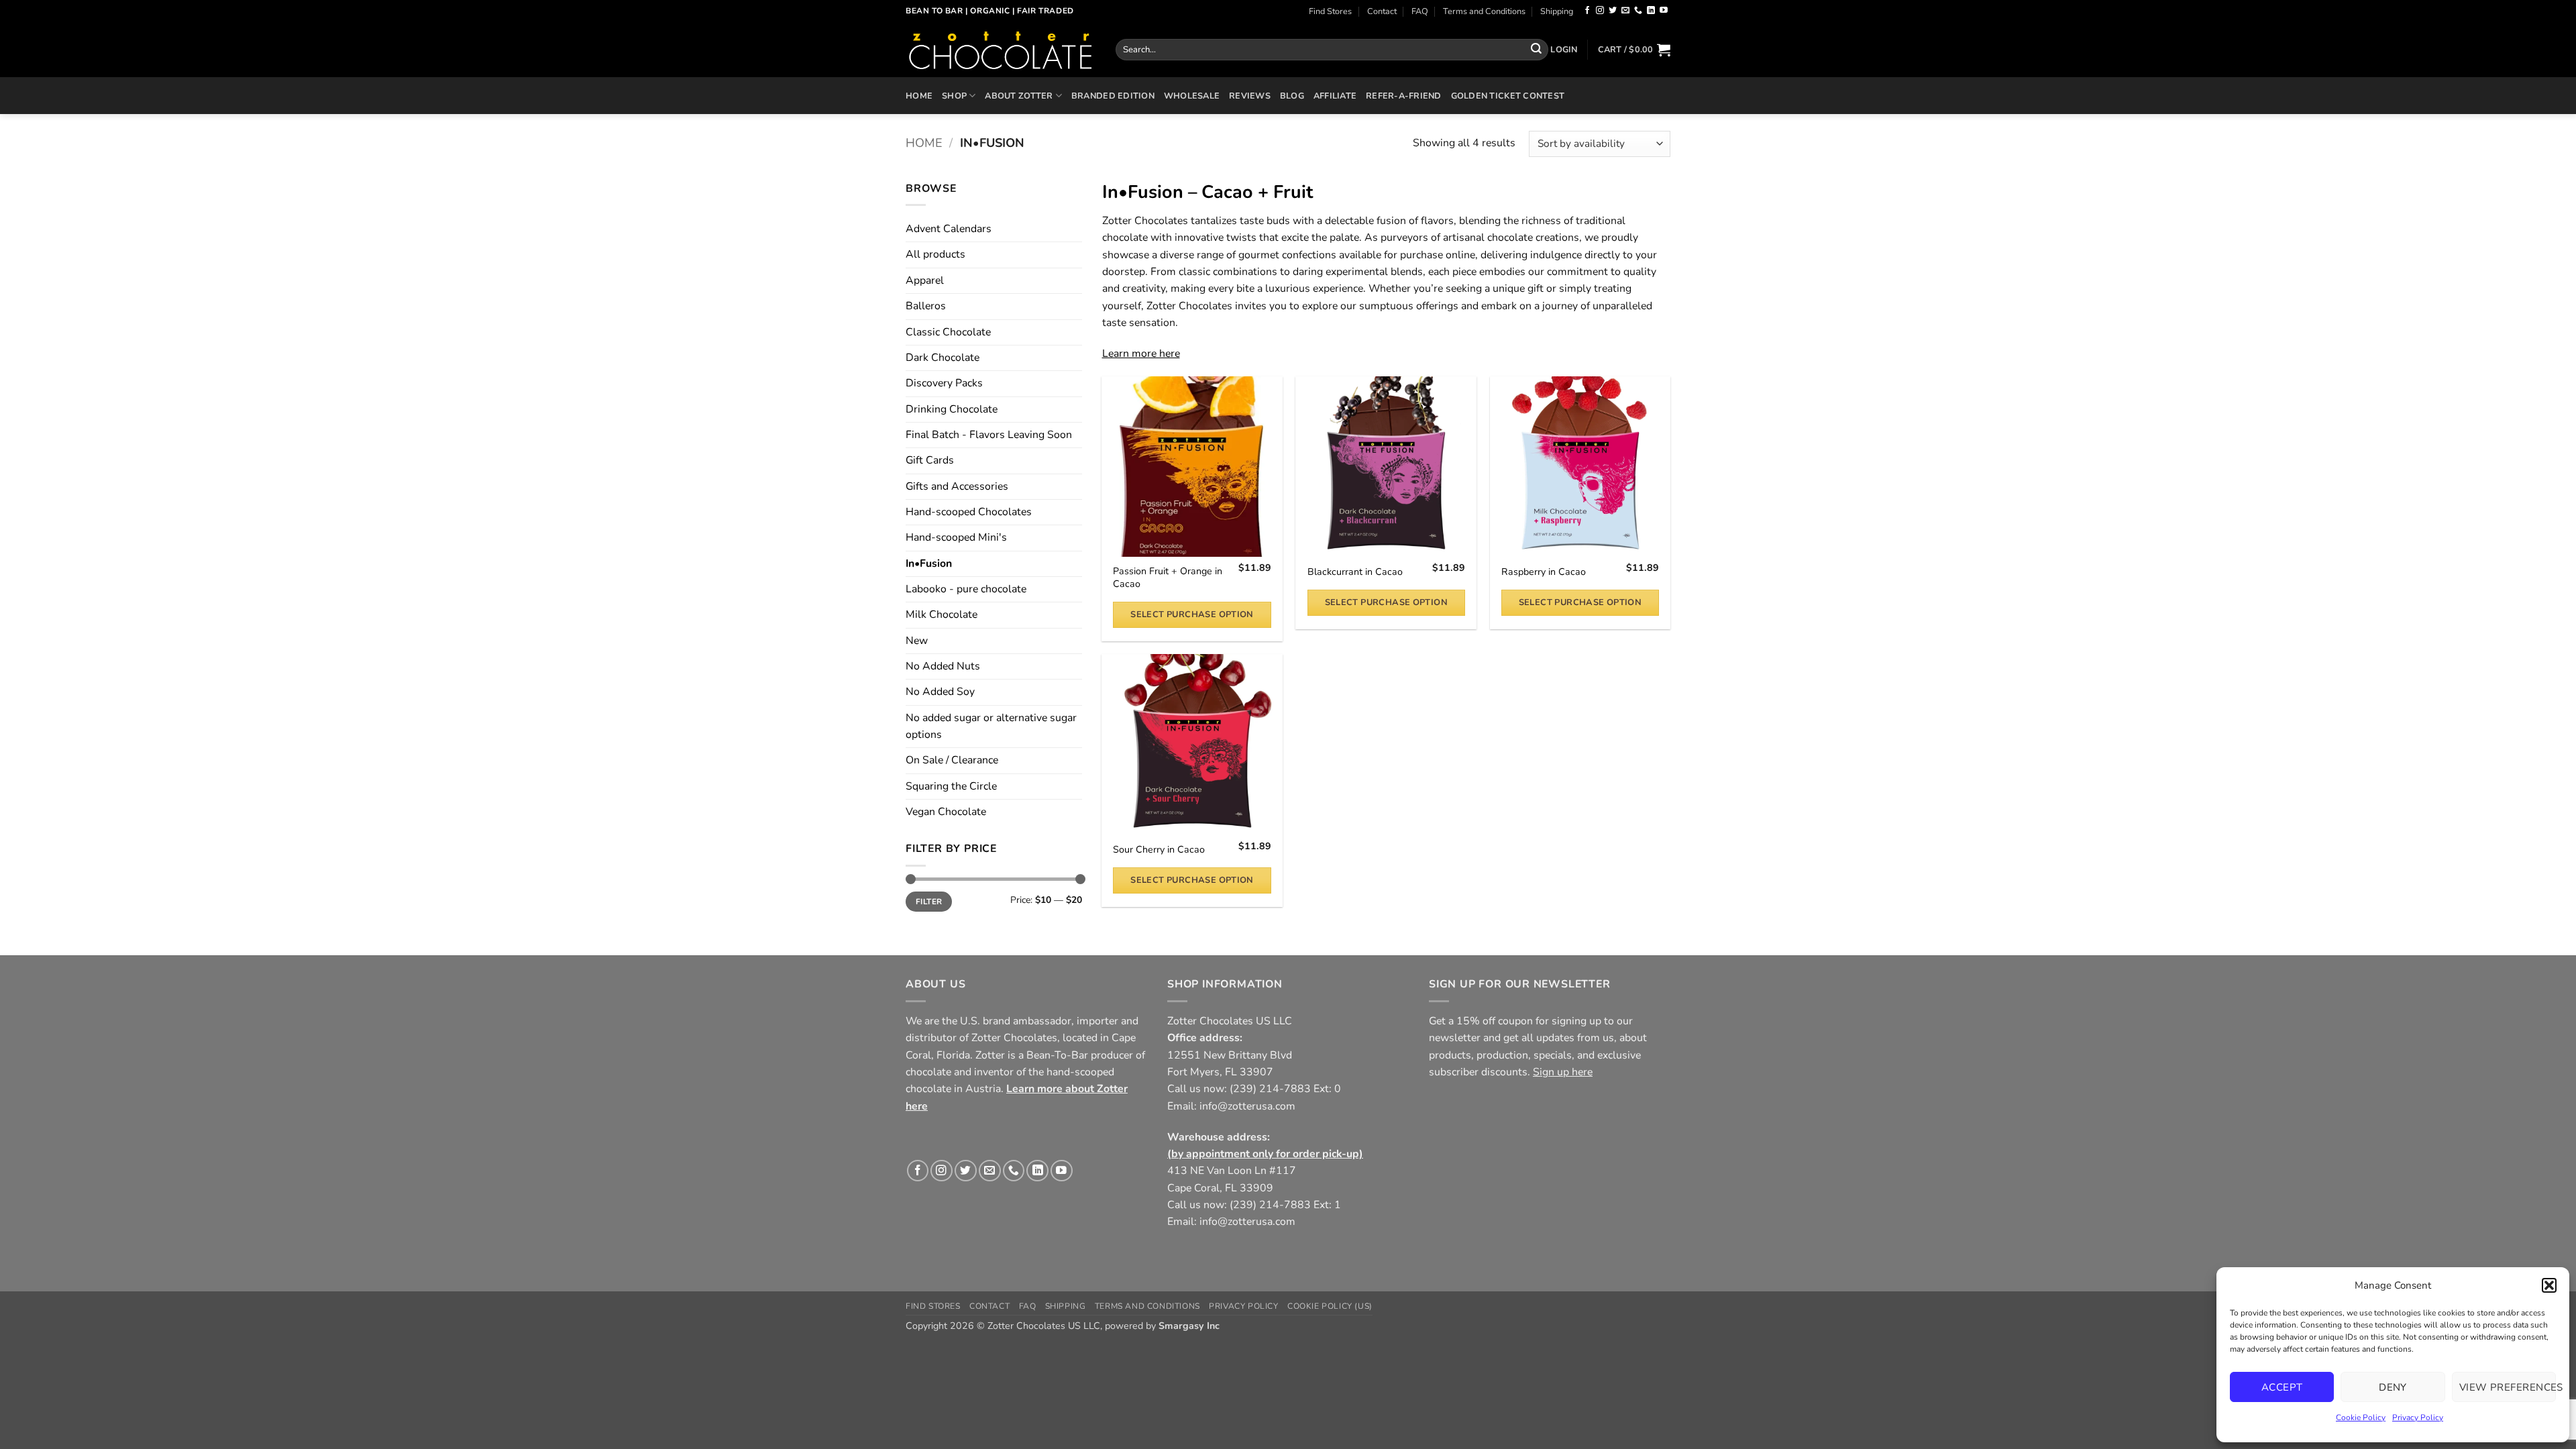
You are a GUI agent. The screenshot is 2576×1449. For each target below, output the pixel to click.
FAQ (1420, 11)
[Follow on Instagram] (1600, 11)
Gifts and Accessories (957, 486)
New (917, 641)
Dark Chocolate (943, 358)
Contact (1382, 11)
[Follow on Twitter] (1613, 11)
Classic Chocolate (948, 332)
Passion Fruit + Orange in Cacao (1168, 578)
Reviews (1250, 96)
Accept (2282, 1387)
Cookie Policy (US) (1330, 1306)
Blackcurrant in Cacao (1355, 572)
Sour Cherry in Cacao (1159, 850)
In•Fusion (929, 563)
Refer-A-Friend (1404, 96)
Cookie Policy (2361, 1417)
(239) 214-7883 (1270, 1089)
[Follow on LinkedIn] (1651, 11)
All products (935, 254)
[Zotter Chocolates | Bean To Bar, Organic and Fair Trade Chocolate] (1001, 50)
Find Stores (1330, 11)
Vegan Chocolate (946, 812)
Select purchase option (1192, 614)
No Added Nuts (943, 666)
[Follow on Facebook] (1587, 11)
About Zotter (1019, 96)
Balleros (926, 306)
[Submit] (1536, 49)
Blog (1292, 96)
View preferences (2508, 1387)
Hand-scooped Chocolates (969, 512)
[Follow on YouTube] (1664, 11)
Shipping (1557, 11)
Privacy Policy (2418, 1417)
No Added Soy (940, 692)
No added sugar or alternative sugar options (991, 726)
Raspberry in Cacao (1544, 572)
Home (919, 96)
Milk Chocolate (942, 614)
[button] (2549, 1285)
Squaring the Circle (951, 786)
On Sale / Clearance (952, 760)
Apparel (925, 280)
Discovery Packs (944, 383)
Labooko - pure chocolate (966, 589)
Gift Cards (930, 460)
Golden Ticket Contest (1508, 96)
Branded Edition (1113, 96)
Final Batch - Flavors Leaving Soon (989, 435)
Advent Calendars (949, 229)
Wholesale (1192, 96)
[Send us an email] (1625, 11)
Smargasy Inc (1189, 1326)
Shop (954, 96)
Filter (929, 902)
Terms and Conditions (1484, 11)
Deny (2393, 1387)
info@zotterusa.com (1247, 1106)
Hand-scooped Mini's (956, 537)
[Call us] (1638, 11)
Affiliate (1335, 96)
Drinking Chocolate (952, 409)
